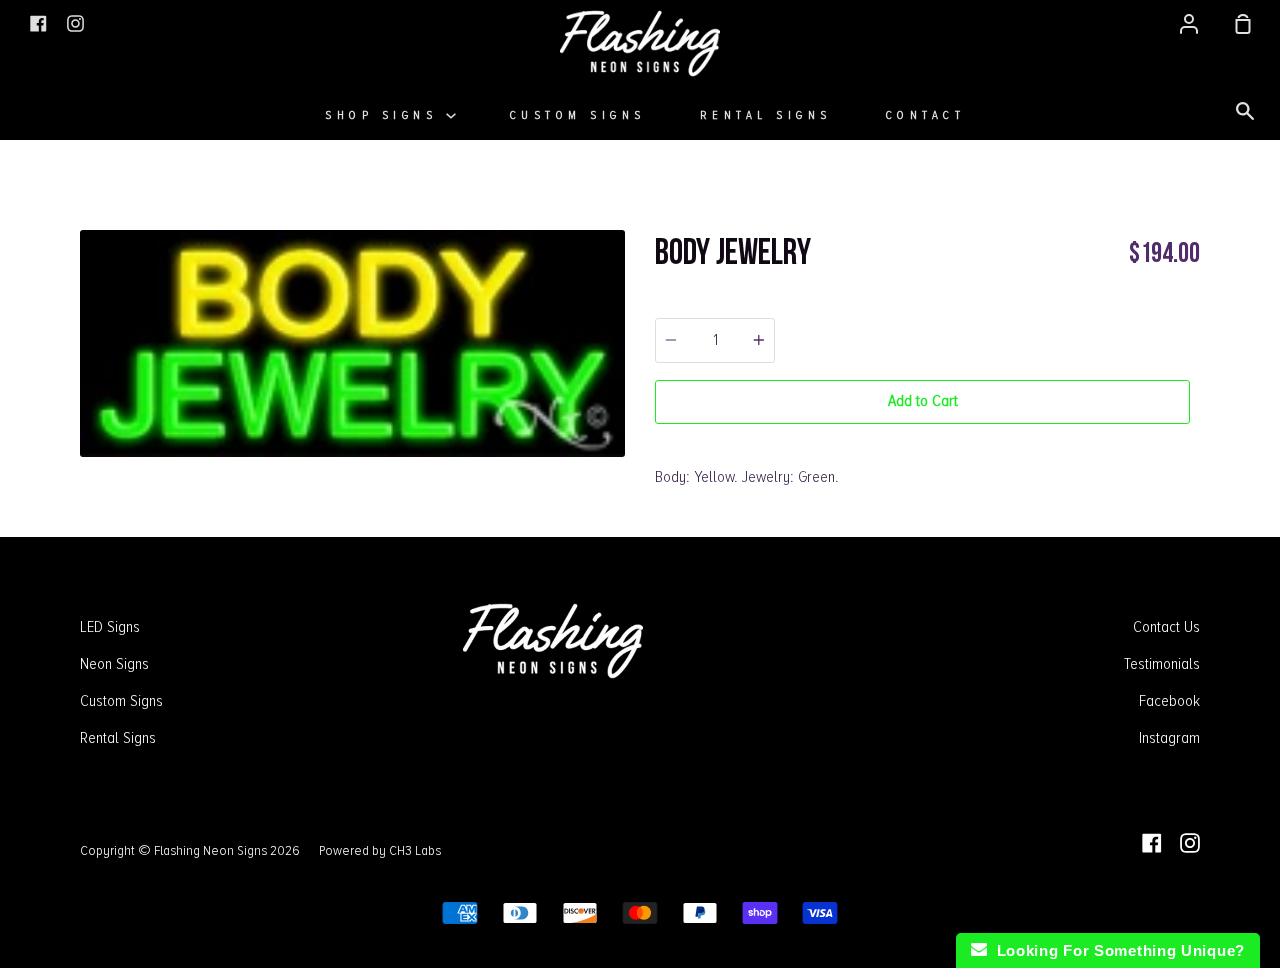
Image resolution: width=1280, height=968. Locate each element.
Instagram (1169, 738)
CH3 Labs (415, 850)
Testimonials (1162, 664)
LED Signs (110, 627)
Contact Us (1166, 627)
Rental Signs (766, 115)
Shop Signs (385, 115)
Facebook (1169, 701)
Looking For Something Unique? (1116, 950)
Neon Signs (114, 664)
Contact (926, 115)
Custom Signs (578, 115)
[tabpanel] (352, 343)
